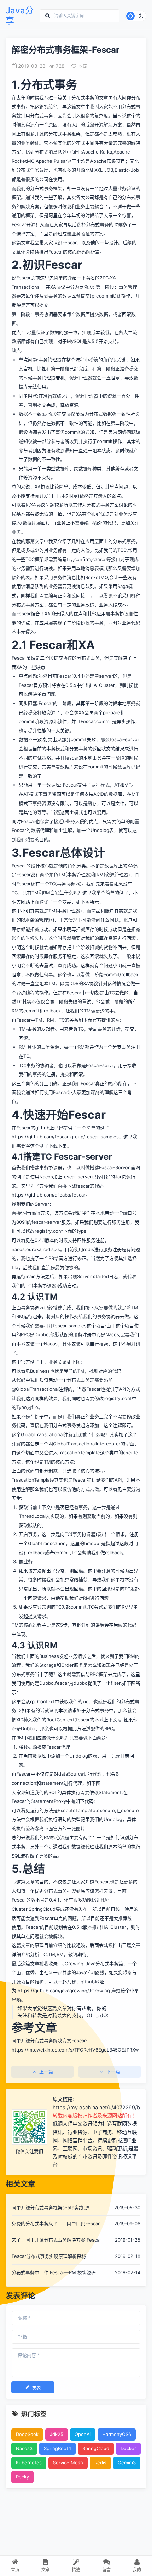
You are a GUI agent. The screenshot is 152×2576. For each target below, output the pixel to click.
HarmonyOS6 (117, 2434)
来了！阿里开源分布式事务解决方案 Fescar (56, 2240)
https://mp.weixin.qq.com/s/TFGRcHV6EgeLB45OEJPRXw (75, 2050)
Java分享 (20, 16)
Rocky (22, 2477)
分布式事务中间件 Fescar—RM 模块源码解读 (56, 2273)
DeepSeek (27, 2434)
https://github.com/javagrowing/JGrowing (64, 1991)
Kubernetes (29, 2463)
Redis (100, 2463)
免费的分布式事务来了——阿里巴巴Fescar (56, 2224)
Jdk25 (57, 2434)
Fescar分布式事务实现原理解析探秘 (49, 2256)
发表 (36, 2387)
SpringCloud (96, 2448)
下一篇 (113, 2072)
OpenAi (83, 2434)
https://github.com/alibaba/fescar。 (51, 1195)
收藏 (83, 66)
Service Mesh (68, 2463)
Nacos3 (24, 2448)
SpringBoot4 (57, 2448)
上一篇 (46, 2072)
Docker (128, 2448)
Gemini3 (127, 2463)
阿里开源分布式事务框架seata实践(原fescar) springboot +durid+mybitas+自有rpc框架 (56, 2208)
